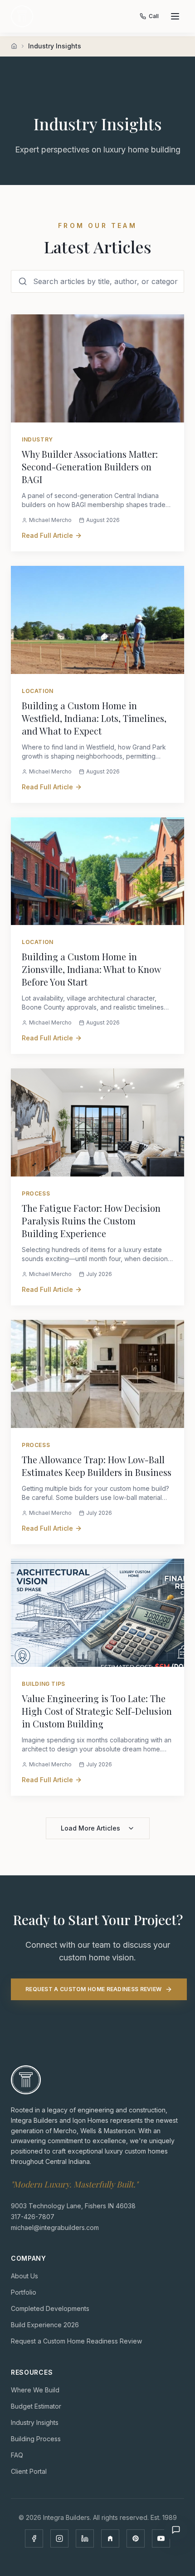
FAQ (17, 2455)
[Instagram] (59, 2538)
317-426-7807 (33, 2216)
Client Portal (29, 2471)
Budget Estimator (36, 2406)
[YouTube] (161, 2538)
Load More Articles (90, 1828)
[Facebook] (34, 2538)
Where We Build (35, 2389)
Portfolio (24, 2292)
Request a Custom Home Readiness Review (93, 1989)
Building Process (36, 2438)
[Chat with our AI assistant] (176, 2530)
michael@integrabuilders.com (55, 2227)
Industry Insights (35, 2422)
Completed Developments (50, 2308)
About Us (24, 2275)
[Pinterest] (136, 2538)
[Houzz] (110, 2538)
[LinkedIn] (85, 2538)
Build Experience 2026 (45, 2324)
